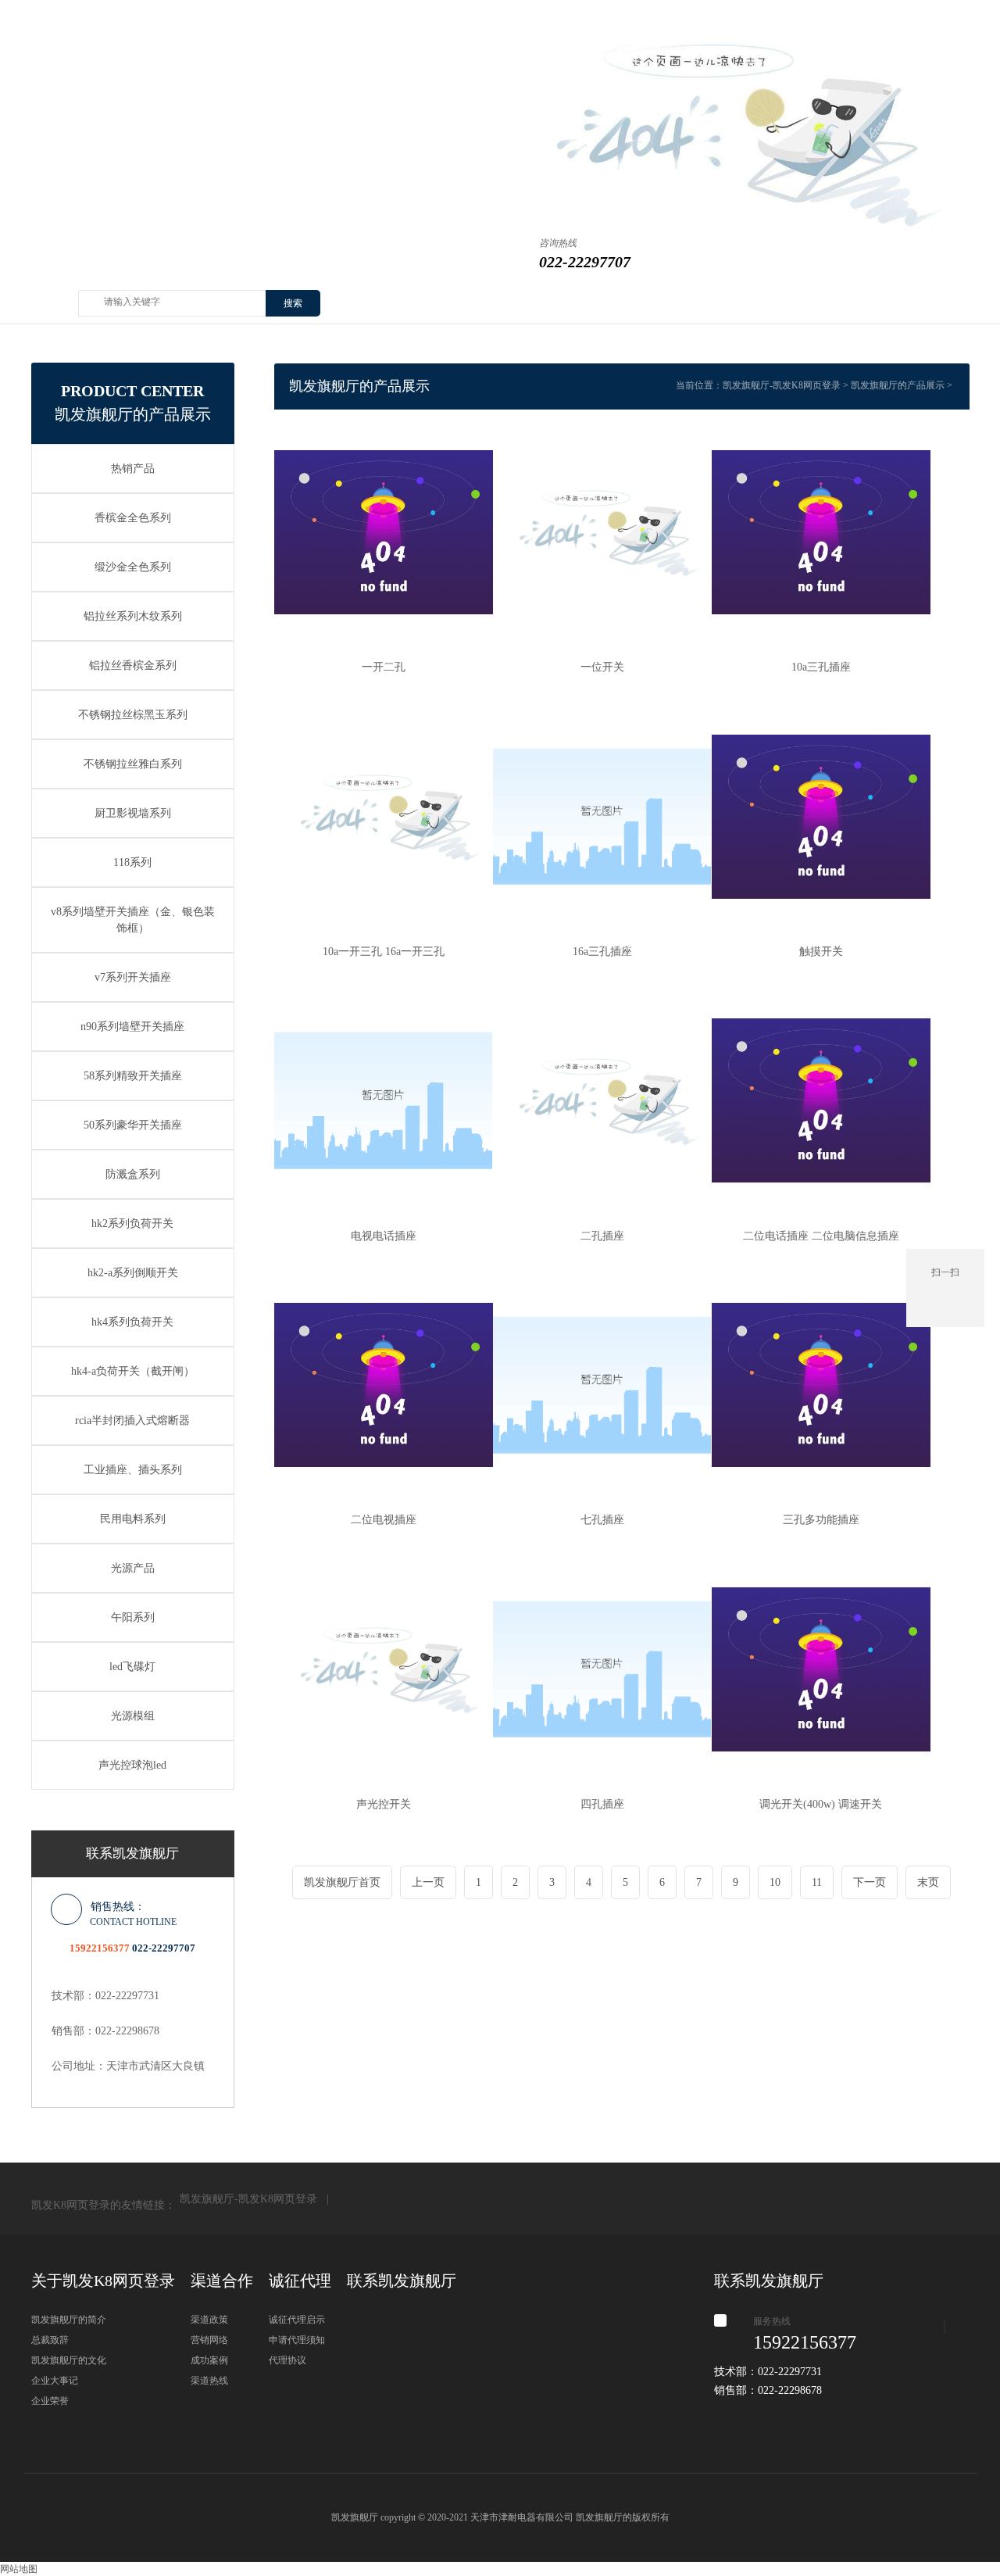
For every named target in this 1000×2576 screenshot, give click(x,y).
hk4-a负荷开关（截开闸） (133, 1371)
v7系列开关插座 (133, 977)
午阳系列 (133, 1617)
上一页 (428, 1882)
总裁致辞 (50, 2340)
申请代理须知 (297, 2340)
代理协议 (287, 2360)
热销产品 (133, 469)
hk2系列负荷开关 (132, 1224)
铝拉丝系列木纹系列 (133, 616)
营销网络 (209, 2340)
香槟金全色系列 (133, 518)
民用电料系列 (133, 1519)
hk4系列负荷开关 (132, 1322)
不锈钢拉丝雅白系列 (133, 764)
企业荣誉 (50, 2401)
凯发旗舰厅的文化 (69, 2360)
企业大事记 (55, 2381)
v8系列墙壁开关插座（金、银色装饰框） (133, 920)
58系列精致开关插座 (133, 1076)
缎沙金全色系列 (133, 567)
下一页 (870, 1882)
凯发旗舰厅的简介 (69, 2320)
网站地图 (19, 2569)
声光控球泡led (132, 1765)
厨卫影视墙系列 (133, 813)
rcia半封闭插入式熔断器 (132, 1420)
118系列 (132, 862)
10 (775, 1882)
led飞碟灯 (132, 1667)
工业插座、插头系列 (133, 1470)
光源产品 (133, 1568)
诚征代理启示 (297, 2320)
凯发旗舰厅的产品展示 (898, 385)
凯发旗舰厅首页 (342, 1882)
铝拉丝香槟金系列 (133, 665)
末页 (928, 1882)
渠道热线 (209, 2381)
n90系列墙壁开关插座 (132, 1027)
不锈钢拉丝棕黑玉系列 (133, 715)
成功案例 (209, 2360)
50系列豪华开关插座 (133, 1125)
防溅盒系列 (133, 1174)
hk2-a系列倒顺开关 (133, 1273)
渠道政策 (209, 2320)
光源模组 (133, 1716)
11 (817, 1882)
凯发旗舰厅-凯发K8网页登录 (782, 385)
